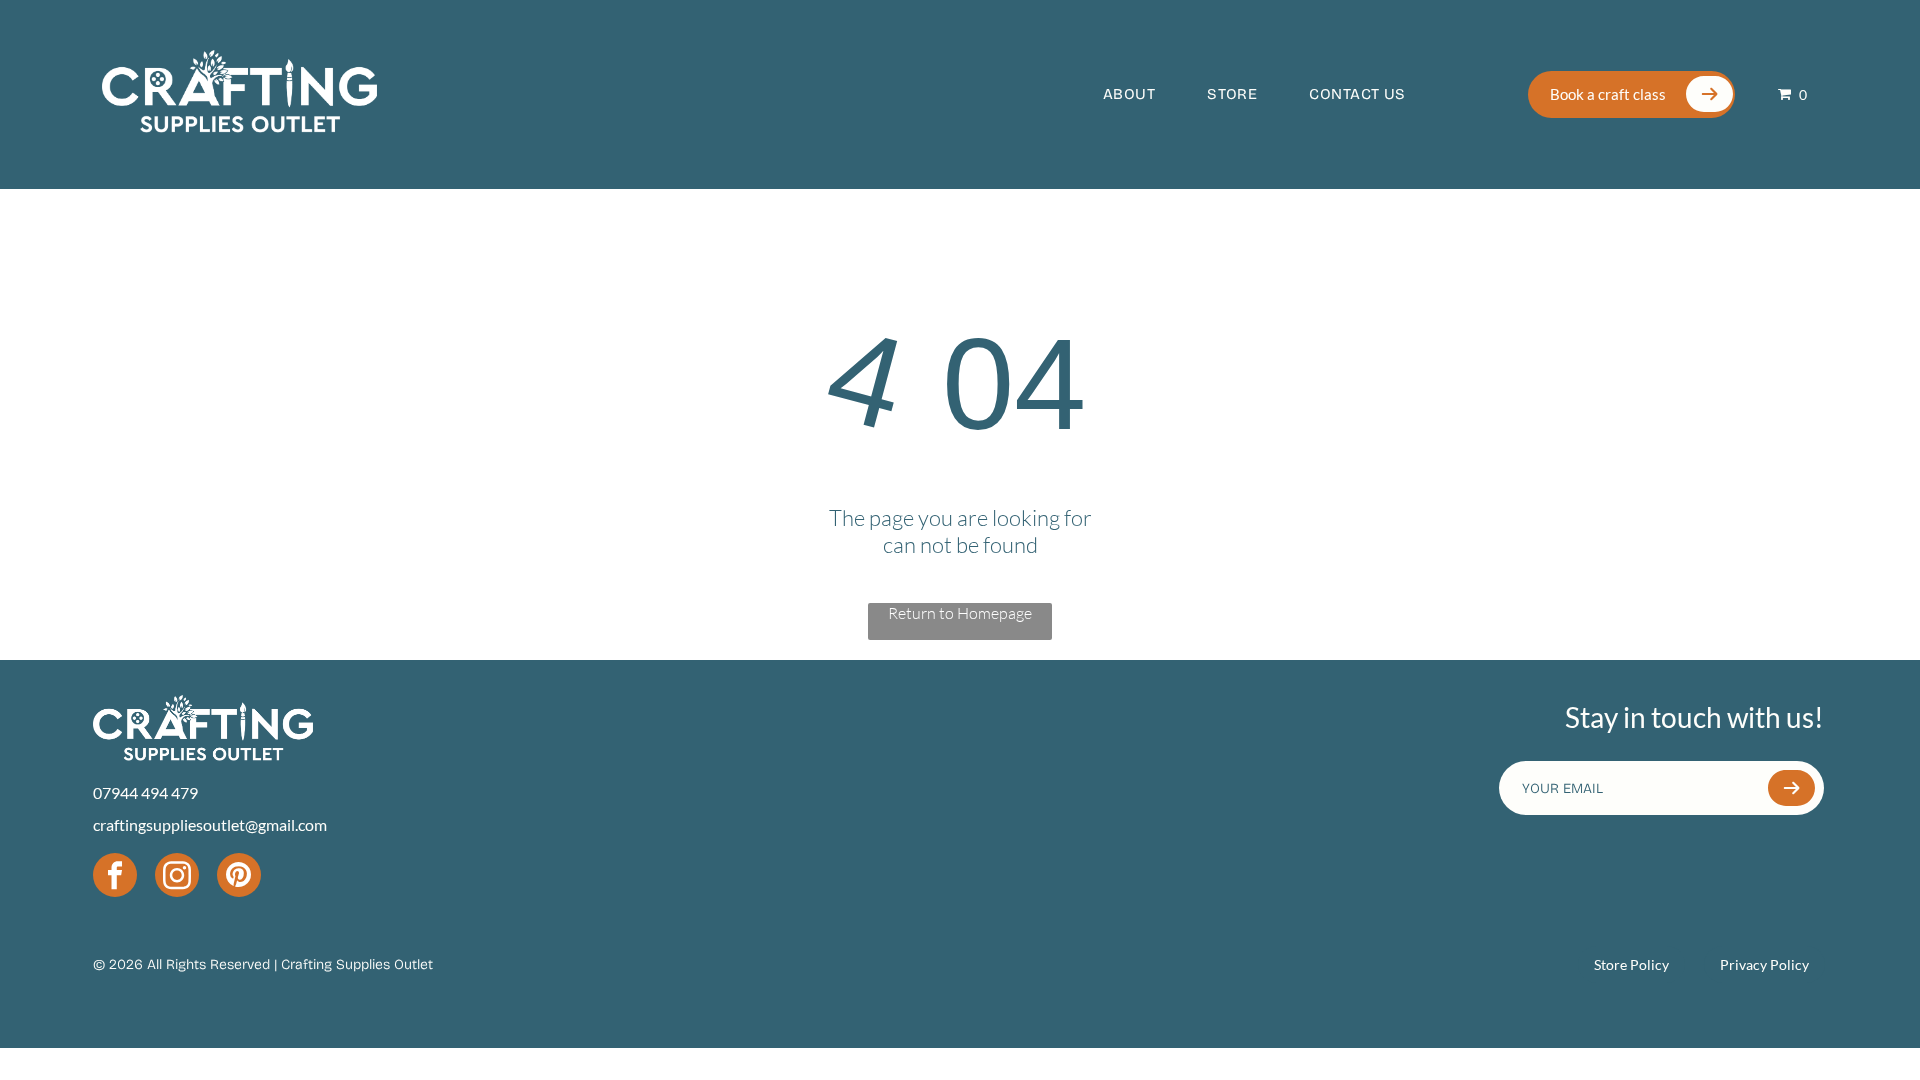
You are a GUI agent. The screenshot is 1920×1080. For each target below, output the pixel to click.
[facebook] (115, 877)
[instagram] (177, 877)
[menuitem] (1111, 94)
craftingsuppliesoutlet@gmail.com (210, 824)
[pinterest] (239, 877)
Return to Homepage (960, 613)
